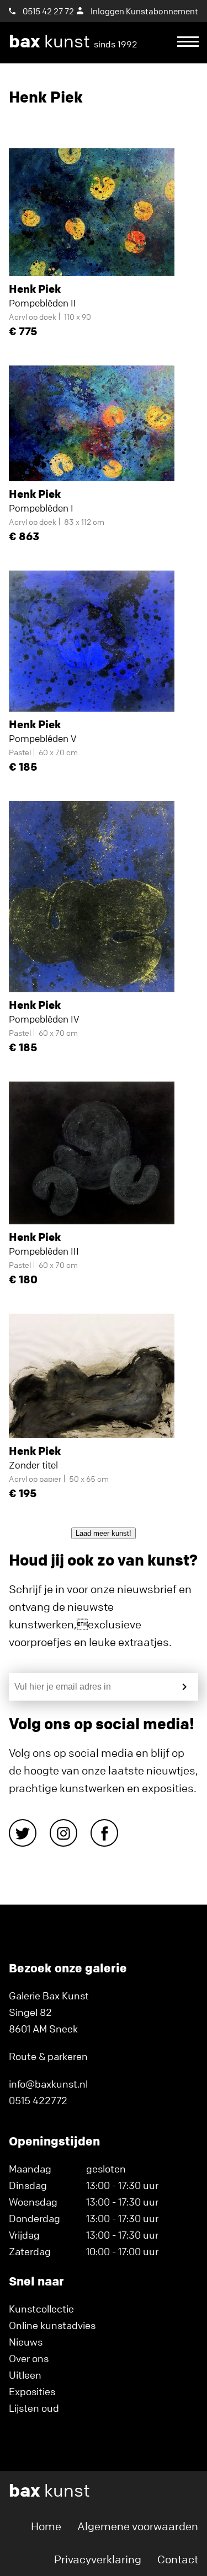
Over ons (29, 2358)
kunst (73, 41)
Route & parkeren (48, 2056)
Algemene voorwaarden (138, 2526)
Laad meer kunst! (104, 1533)
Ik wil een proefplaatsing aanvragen (98, 83)
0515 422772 (38, 2100)
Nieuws (26, 2342)
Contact (178, 2559)
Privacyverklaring (98, 2559)
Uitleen (25, 2375)
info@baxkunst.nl (48, 2084)
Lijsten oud (34, 2408)
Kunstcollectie (41, 2309)
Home (46, 2526)
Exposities (32, 2391)
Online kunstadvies (52, 2325)
